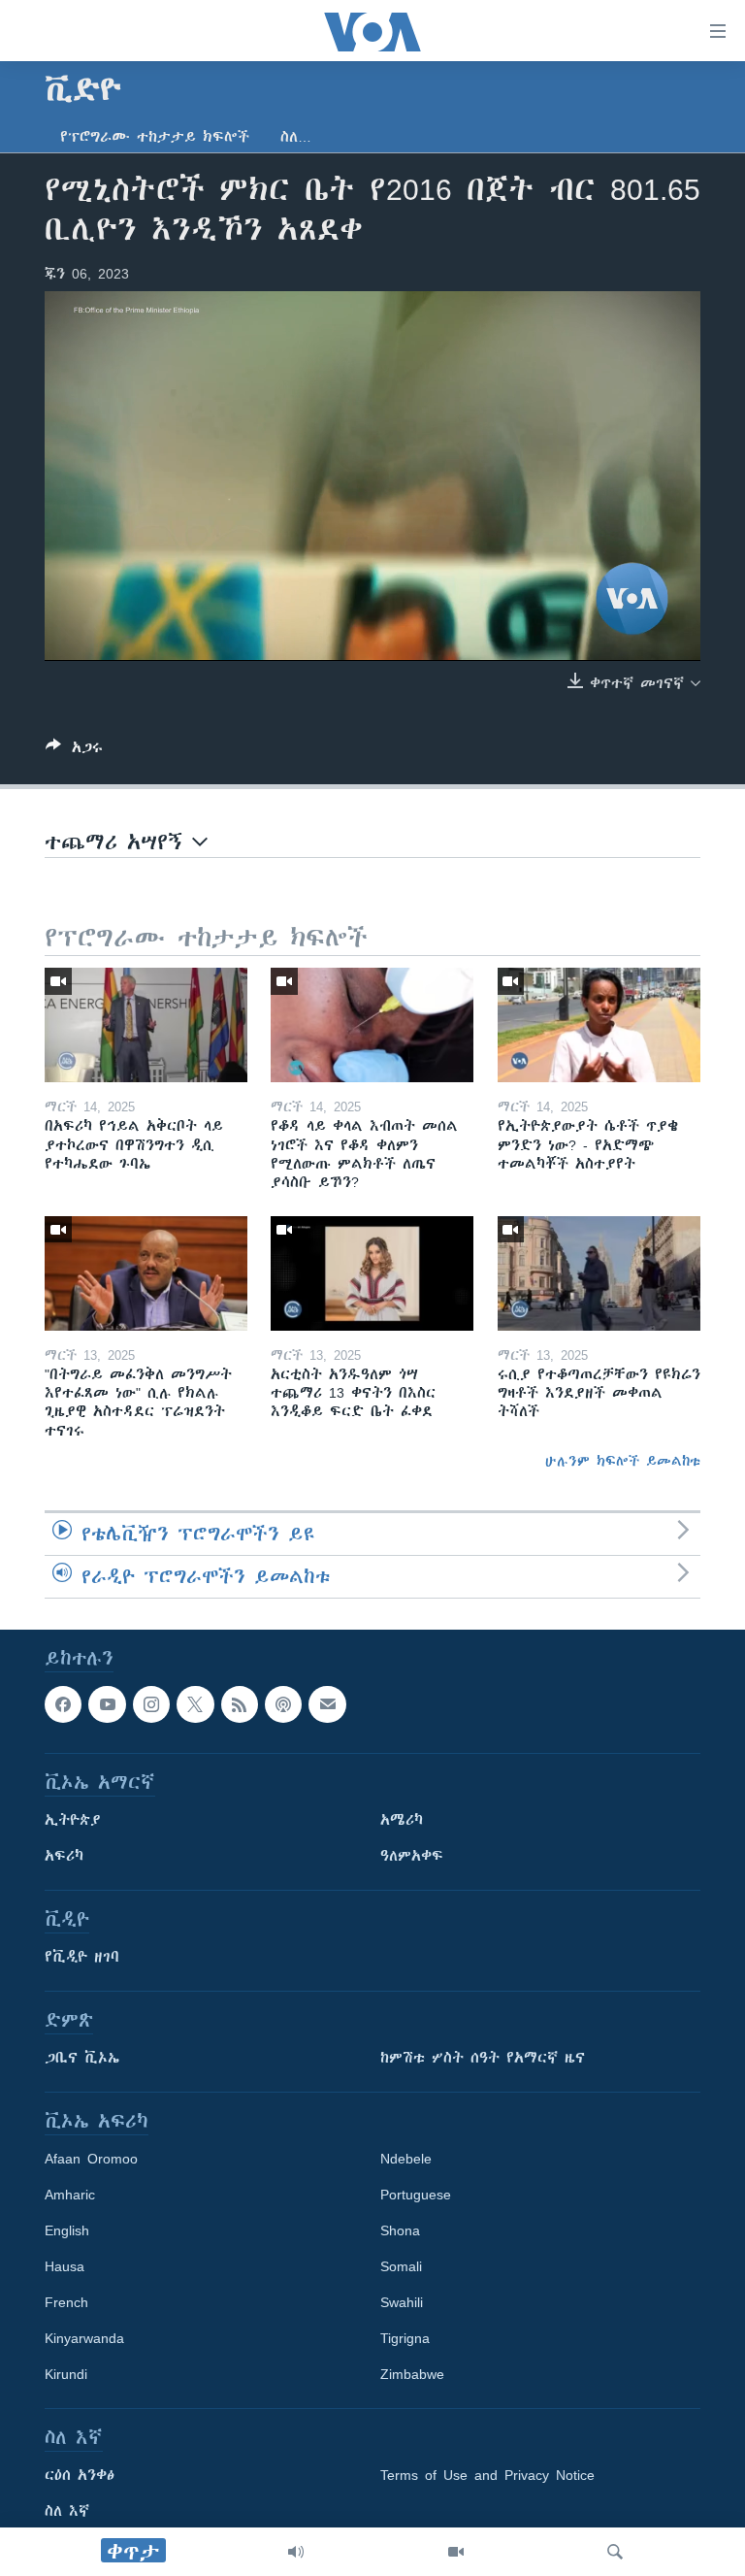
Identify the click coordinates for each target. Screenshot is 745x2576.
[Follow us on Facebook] (63, 1704)
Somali (401, 2266)
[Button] (74, 751)
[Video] (456, 2552)
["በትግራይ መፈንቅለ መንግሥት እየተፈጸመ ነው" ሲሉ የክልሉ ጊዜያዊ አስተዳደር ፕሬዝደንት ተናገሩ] (146, 1273)
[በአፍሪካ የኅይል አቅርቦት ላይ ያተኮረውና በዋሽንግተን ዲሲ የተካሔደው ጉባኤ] (146, 1025)
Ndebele (406, 2159)
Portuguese (416, 2195)
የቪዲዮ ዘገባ (82, 1957)
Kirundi (66, 2374)
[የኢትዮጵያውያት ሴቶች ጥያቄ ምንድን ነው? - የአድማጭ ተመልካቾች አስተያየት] (599, 1025)
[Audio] (296, 2552)
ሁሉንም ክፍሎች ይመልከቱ (623, 1461)
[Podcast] (283, 1704)
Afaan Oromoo (91, 2159)
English (67, 2230)
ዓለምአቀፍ (412, 1856)
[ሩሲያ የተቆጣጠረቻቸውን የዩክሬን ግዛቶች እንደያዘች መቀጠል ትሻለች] (599, 1273)
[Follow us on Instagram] (151, 1704)
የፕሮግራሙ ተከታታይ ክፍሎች (155, 137)
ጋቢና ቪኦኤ (82, 2058)
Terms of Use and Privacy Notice (487, 2475)
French (66, 2302)
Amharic (70, 2195)
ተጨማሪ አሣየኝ (118, 842)
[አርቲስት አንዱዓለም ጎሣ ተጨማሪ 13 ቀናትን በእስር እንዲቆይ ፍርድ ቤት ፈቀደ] (372, 1273)
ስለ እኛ (67, 2511)
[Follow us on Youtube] (107, 1704)
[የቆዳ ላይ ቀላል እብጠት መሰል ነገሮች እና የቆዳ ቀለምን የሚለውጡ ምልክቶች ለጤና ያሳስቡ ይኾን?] (372, 1025)
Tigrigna (405, 2338)
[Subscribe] (327, 1704)
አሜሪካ (402, 1820)
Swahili (402, 2302)
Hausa (65, 2266)
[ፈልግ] (615, 2552)
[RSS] (240, 1704)
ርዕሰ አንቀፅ (80, 2475)
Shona (400, 2230)
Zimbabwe (412, 2374)
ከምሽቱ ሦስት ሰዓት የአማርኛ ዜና (483, 2058)
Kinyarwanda (84, 2338)
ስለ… (296, 137)
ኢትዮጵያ (73, 1820)
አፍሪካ (64, 1856)
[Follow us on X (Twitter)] (195, 1704)
